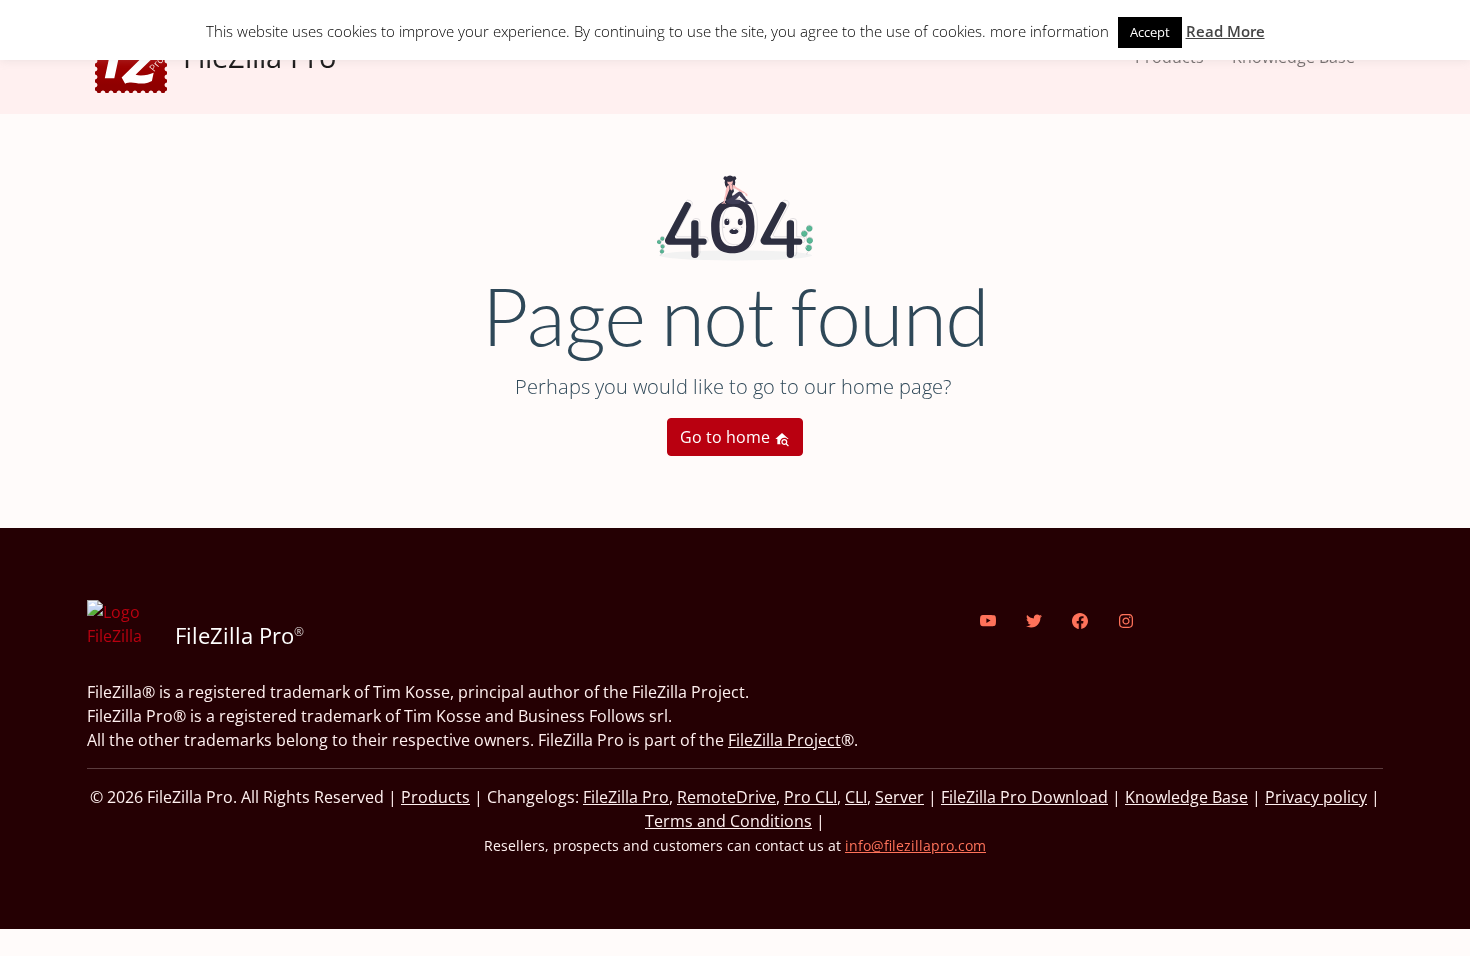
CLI (856, 797)
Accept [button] (1150, 32)
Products (435, 797)
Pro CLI (810, 797)
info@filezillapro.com (915, 845)
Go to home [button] (727, 437)
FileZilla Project (784, 740)
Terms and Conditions (728, 821)
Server (899, 797)
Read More (1225, 31)
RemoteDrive (726, 797)
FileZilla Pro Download (1024, 797)
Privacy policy (1316, 797)
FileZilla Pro (626, 797)
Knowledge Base (1186, 797)
